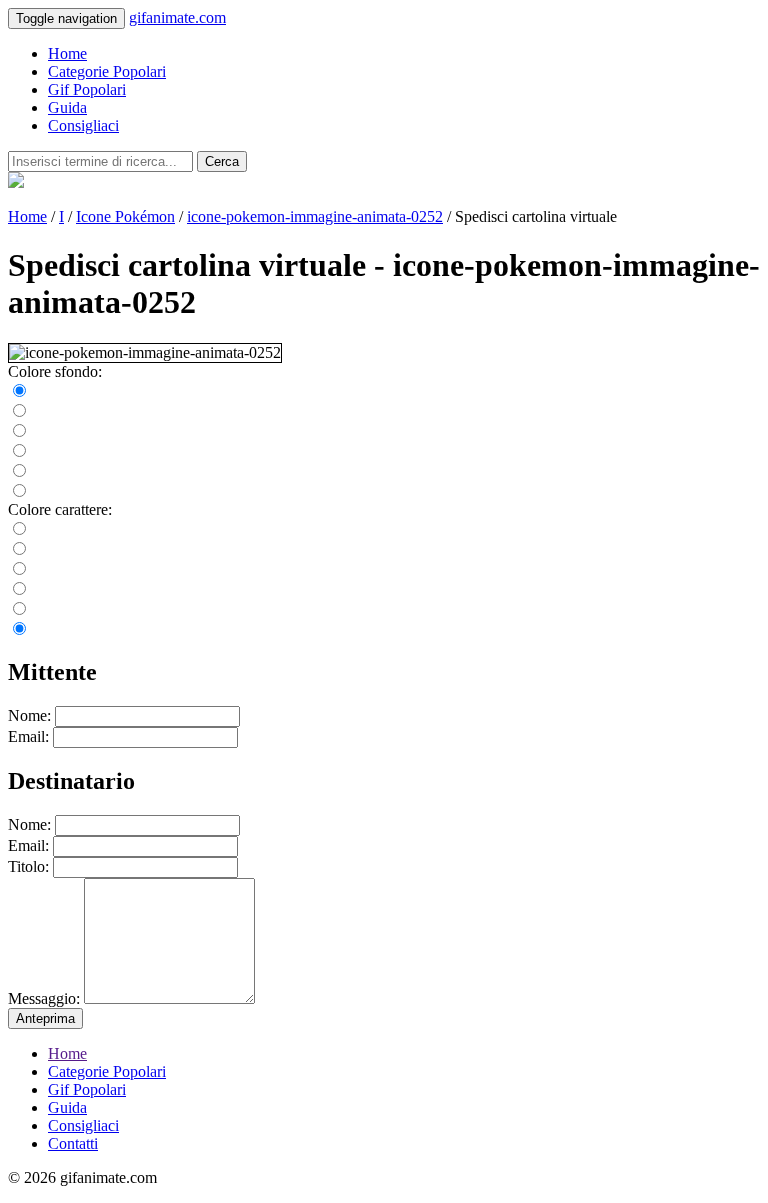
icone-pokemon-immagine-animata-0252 (315, 216)
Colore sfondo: (55, 371)
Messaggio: (44, 998)
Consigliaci (83, 125)
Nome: (29, 715)
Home (67, 53)
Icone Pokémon (125, 216)
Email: (28, 736)
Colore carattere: (60, 509)
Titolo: (28, 866)
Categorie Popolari (107, 71)
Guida (67, 107)
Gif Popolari (87, 89)
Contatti (73, 1143)
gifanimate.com (177, 17)
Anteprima (45, 1018)
